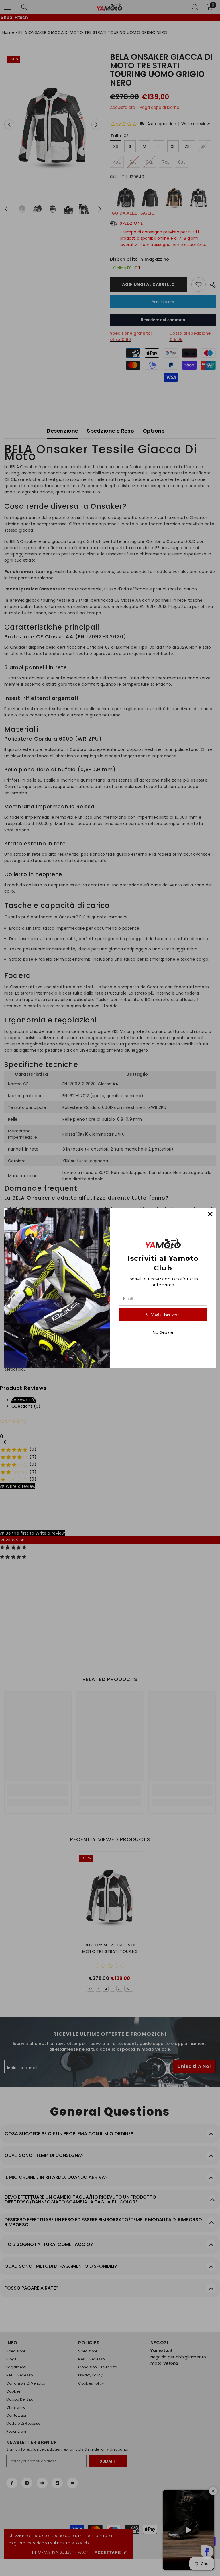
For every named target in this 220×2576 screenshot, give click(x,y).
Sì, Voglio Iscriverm (163, 1315)
